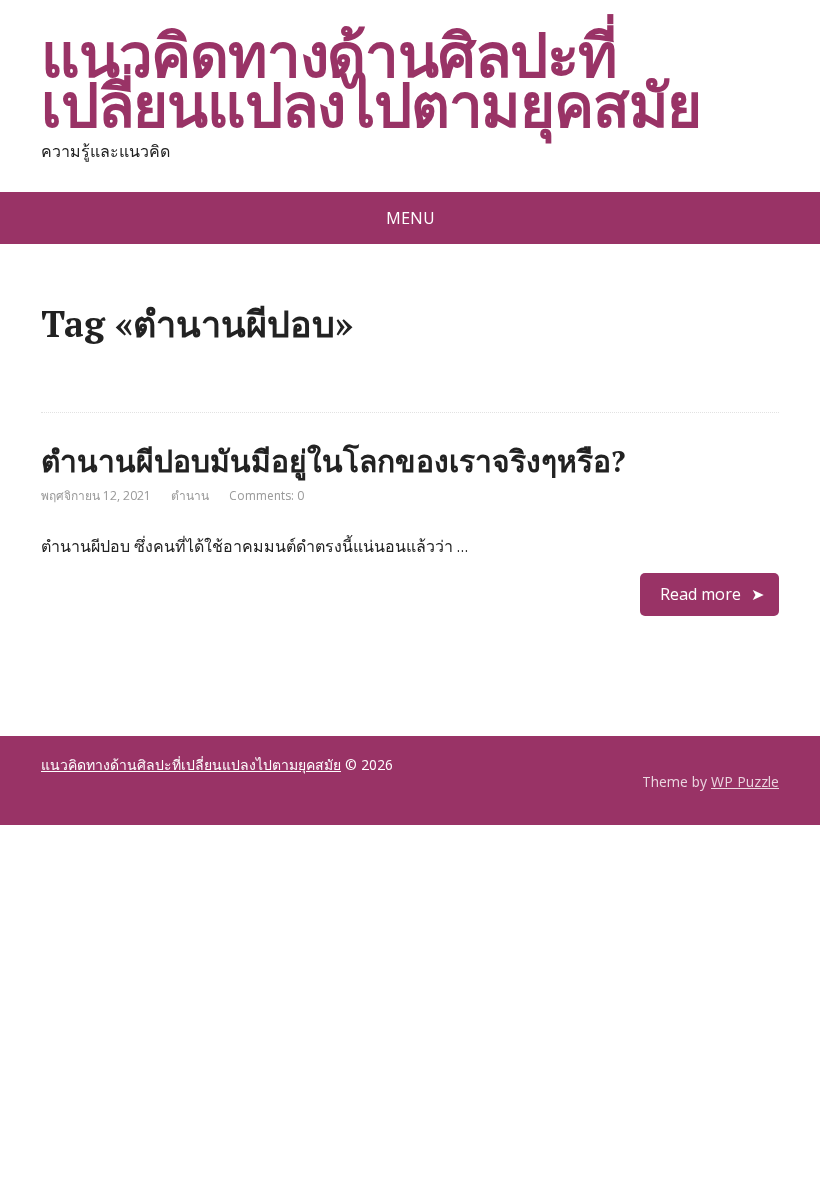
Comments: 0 (266, 495)
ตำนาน (190, 495)
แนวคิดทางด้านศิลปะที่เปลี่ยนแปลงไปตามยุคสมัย (371, 80)
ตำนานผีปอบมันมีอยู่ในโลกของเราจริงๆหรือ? (333, 461)
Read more (700, 594)
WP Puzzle (745, 781)
